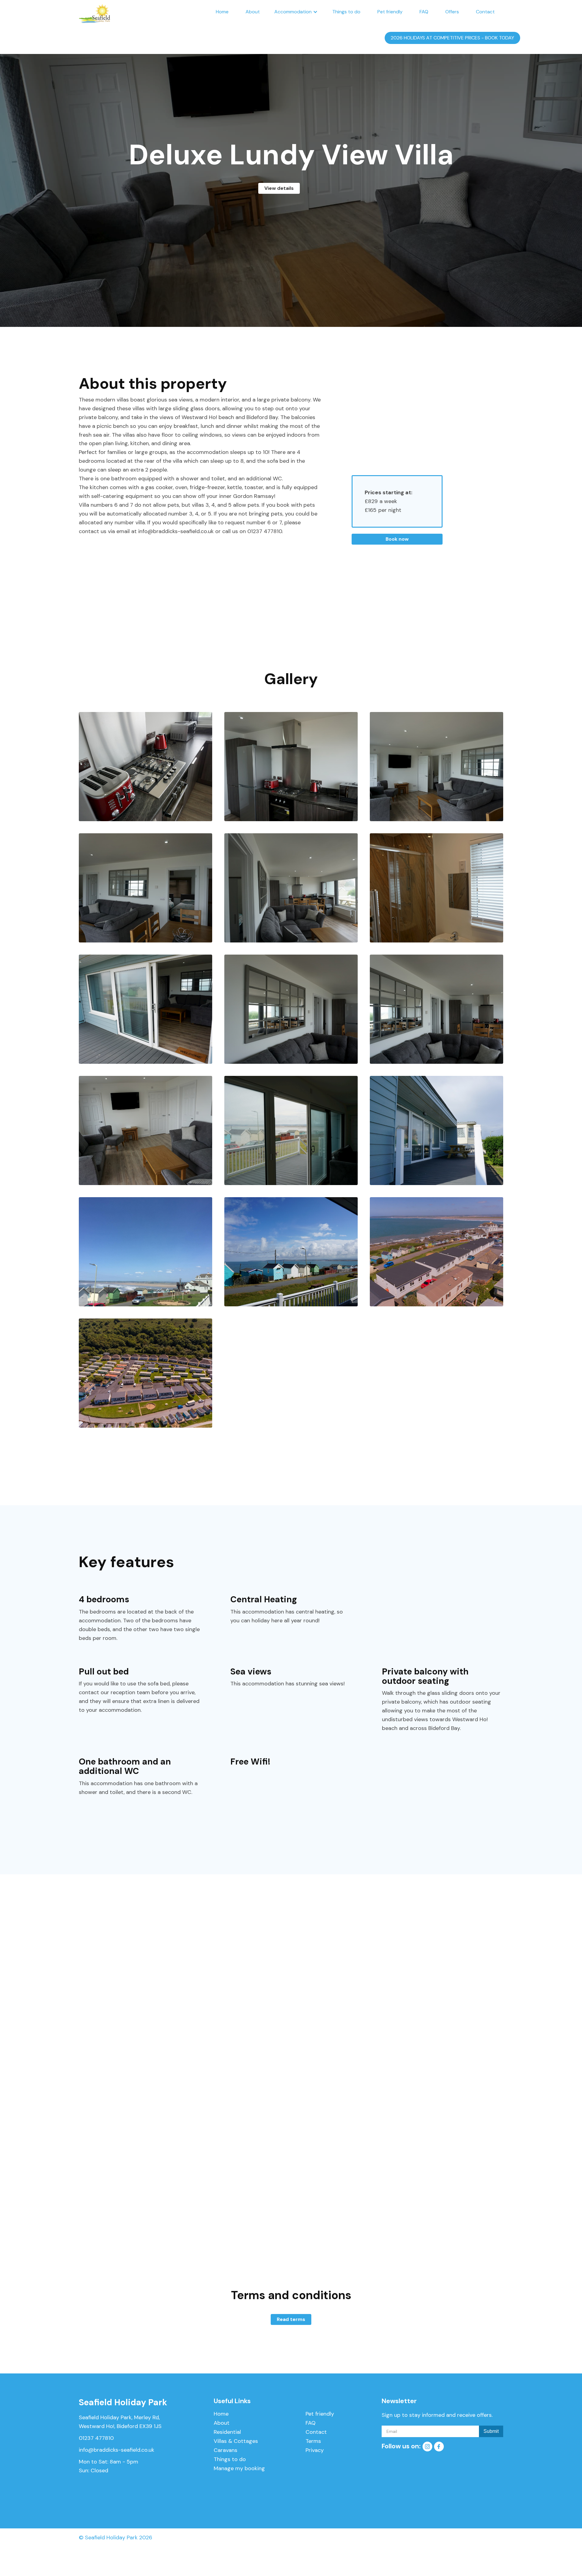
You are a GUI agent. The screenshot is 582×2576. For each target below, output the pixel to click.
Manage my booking (239, 2468)
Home (222, 12)
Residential (227, 2432)
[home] (95, 12)
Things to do (346, 12)
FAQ (424, 12)
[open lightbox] (145, 767)
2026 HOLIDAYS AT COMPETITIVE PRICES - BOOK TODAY (452, 38)
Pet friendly (390, 12)
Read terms (291, 2319)
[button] (296, 12)
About (253, 12)
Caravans (226, 2450)
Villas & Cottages (236, 2441)
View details (279, 188)
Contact (485, 12)
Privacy (315, 2450)
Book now (397, 539)
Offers (452, 12)
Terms (313, 2441)
